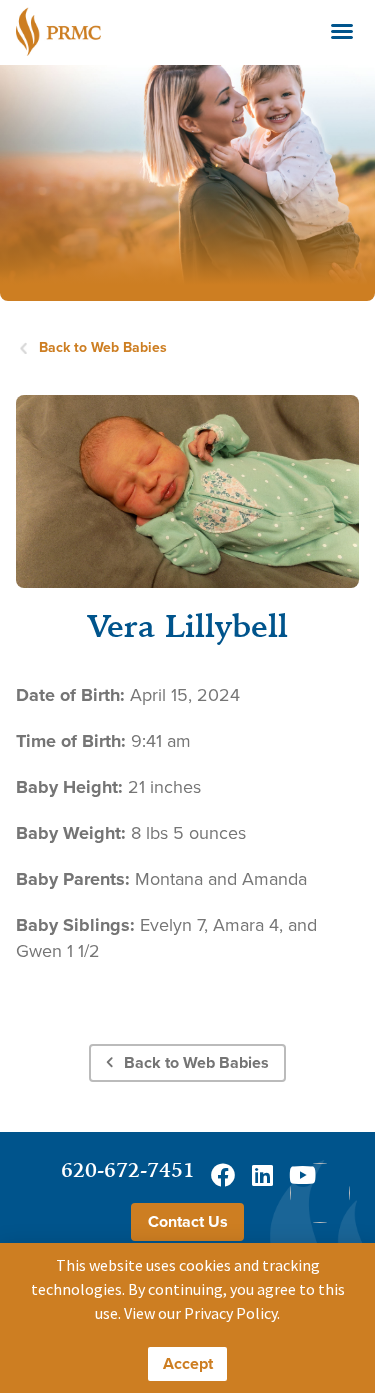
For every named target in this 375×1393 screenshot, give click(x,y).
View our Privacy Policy (200, 1313)
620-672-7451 (128, 1169)
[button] (342, 31)
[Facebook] (223, 1175)
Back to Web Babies (103, 347)
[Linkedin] (263, 1175)
